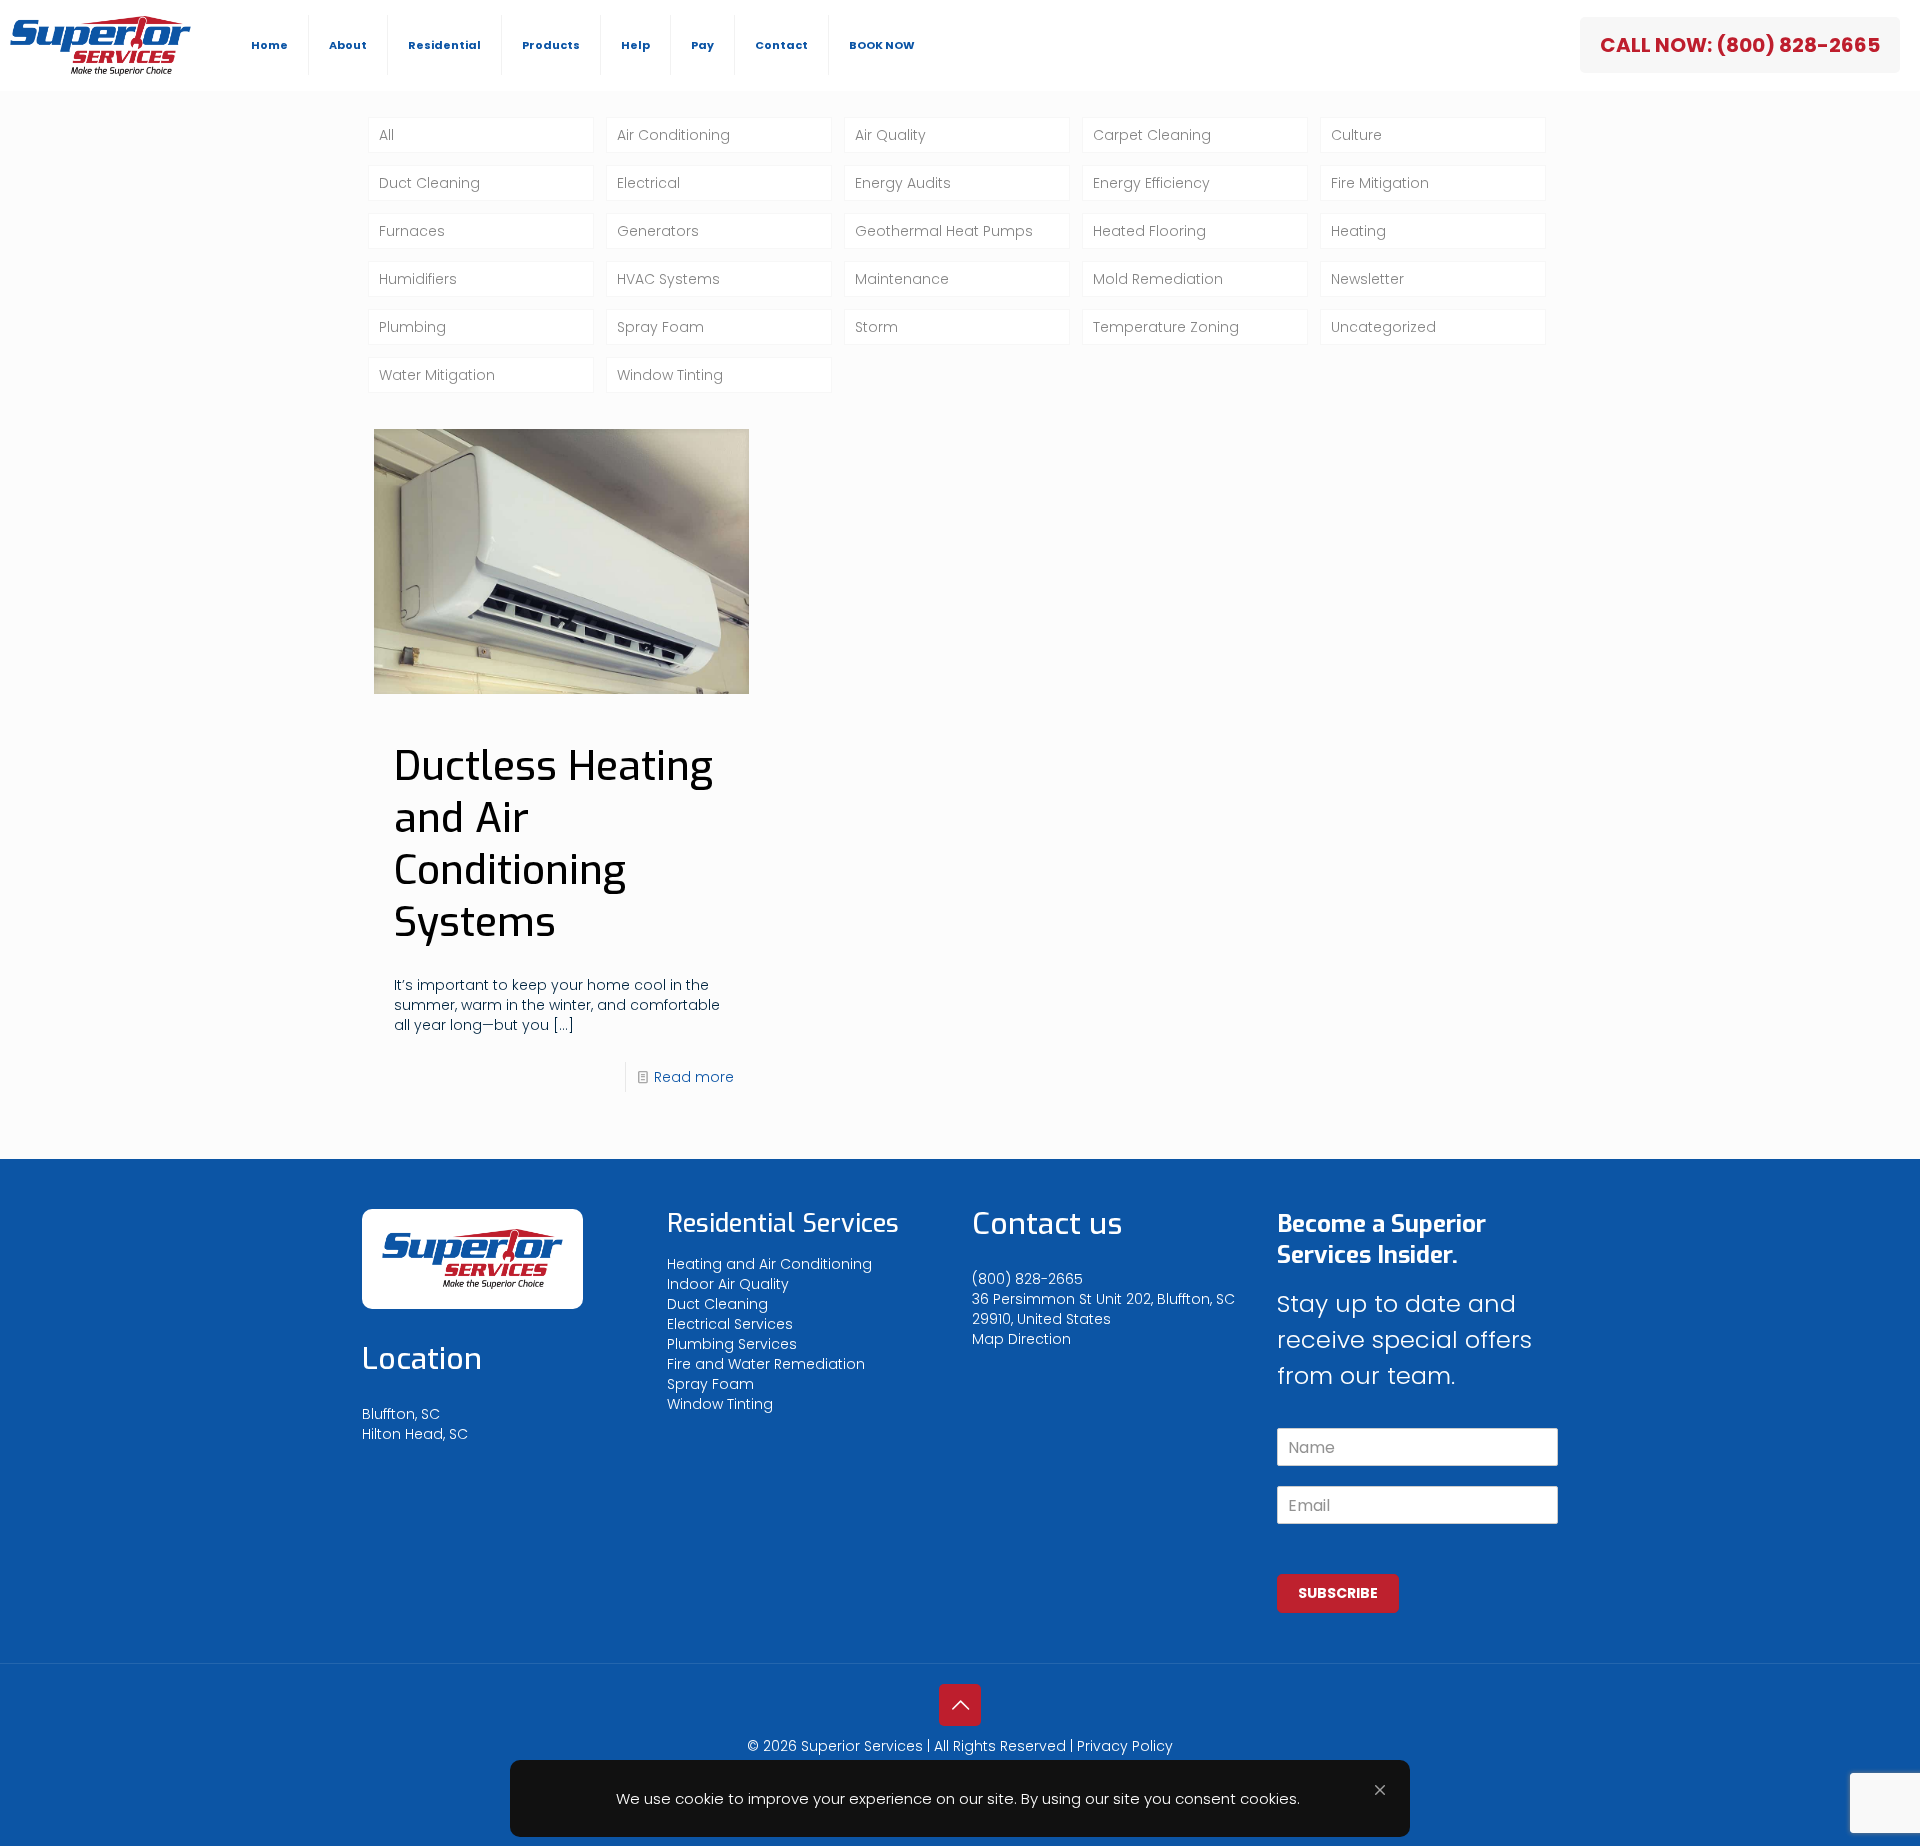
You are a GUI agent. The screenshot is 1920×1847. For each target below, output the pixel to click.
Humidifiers (418, 279)
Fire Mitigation (1380, 183)
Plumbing (412, 327)
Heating (1358, 231)
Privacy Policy (1125, 1746)
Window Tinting (670, 375)
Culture (1356, 135)
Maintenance (902, 279)
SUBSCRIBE (1338, 1593)
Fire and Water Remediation (766, 1364)
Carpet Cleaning (1152, 135)
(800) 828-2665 (1027, 1279)
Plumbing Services (732, 1344)
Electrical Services (730, 1324)
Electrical (648, 183)
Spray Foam (660, 327)
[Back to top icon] (960, 1705)
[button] (1380, 1790)
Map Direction (1021, 1339)
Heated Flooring (1149, 231)
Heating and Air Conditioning (769, 1264)
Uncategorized (1383, 327)
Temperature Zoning (1166, 327)
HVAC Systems (668, 279)
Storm (876, 327)
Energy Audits (903, 183)
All (386, 135)
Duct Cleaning (429, 183)
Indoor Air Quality (728, 1284)
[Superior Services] (100, 45)
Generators (658, 231)
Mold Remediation (1158, 279)
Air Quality (890, 135)
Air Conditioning (673, 135)
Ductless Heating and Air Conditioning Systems (553, 844)
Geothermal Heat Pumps (944, 231)
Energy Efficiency (1151, 183)
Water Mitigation (437, 375)
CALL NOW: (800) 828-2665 (1740, 45)
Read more (694, 1077)
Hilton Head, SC (415, 1434)
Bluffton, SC (401, 1414)
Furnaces (412, 231)
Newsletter (1367, 279)
